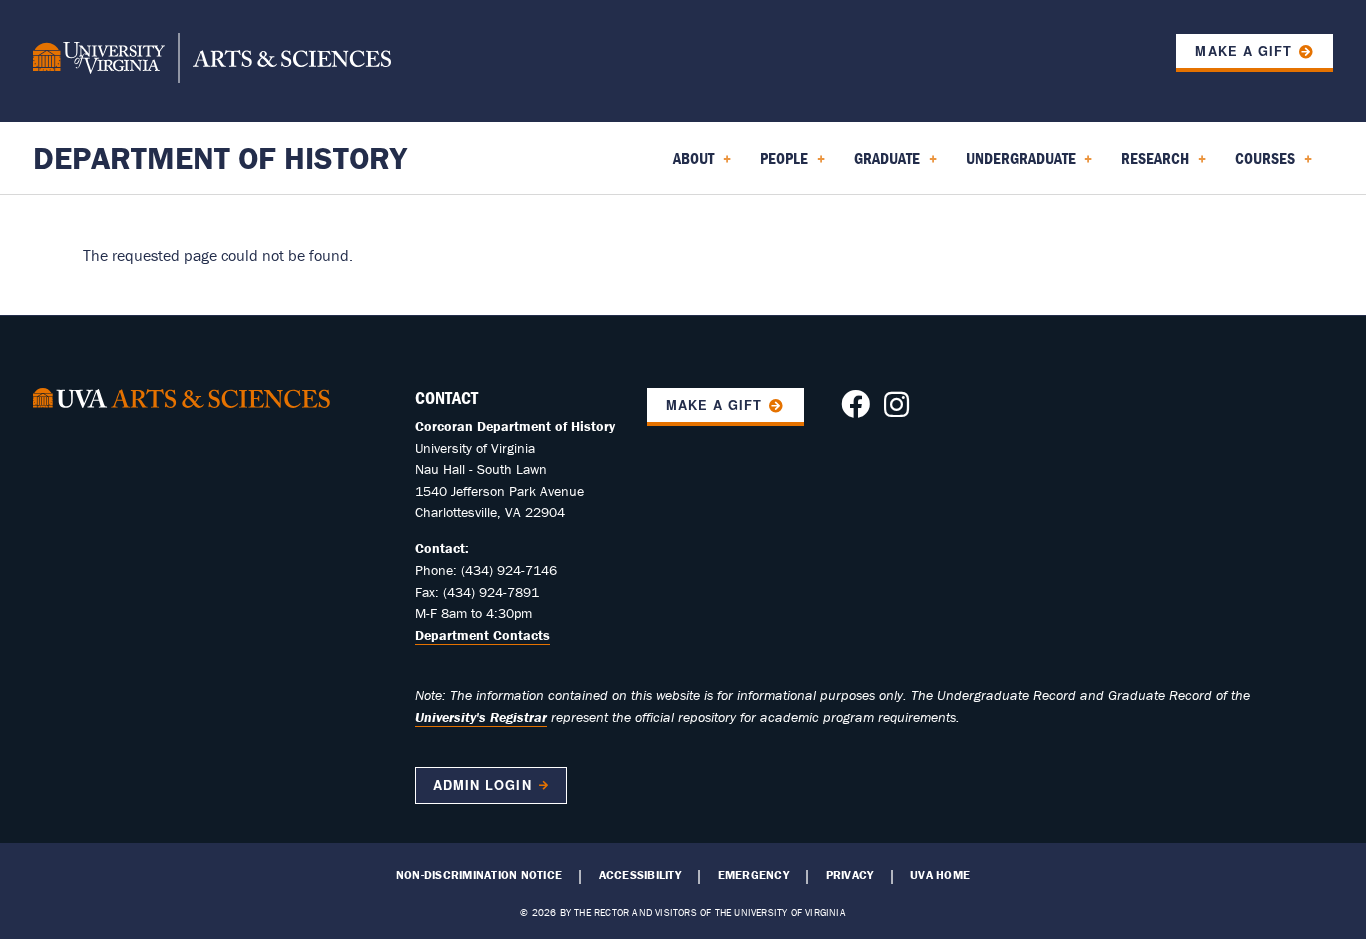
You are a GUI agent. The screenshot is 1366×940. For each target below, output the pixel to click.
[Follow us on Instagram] (896, 410)
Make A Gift (714, 405)
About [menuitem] (689, 165)
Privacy (850, 875)
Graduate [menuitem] (883, 165)
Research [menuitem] (1151, 165)
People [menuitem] (780, 165)
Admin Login (482, 785)
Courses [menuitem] (1261, 165)
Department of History (220, 157)
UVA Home (940, 875)
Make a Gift (1243, 51)
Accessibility (640, 875)
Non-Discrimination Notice (479, 875)
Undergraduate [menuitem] (1017, 165)
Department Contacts (482, 635)
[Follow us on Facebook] (855, 410)
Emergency (753, 875)
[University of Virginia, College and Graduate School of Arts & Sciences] (212, 61)
